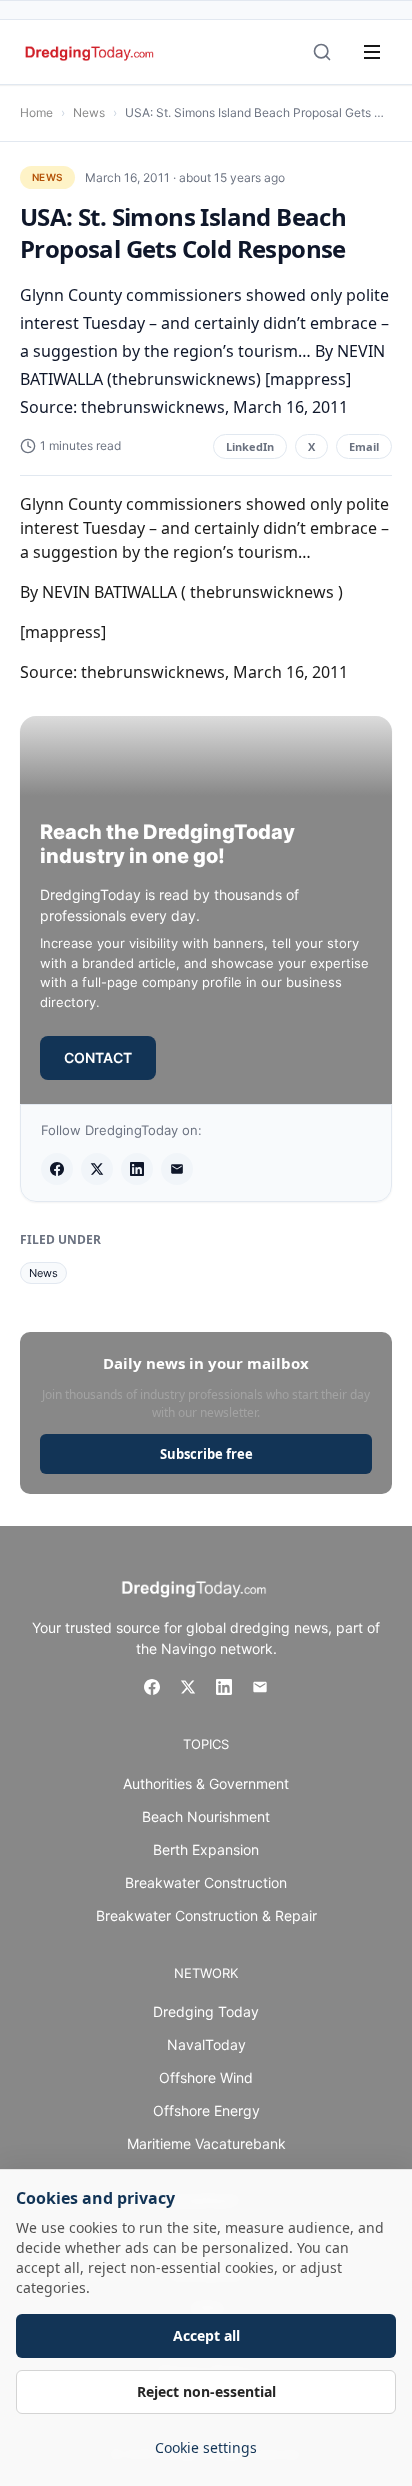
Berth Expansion (206, 1849)
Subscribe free (206, 1454)
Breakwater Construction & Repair (206, 1915)
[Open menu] (372, 52)
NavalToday (206, 2044)
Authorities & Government (206, 1783)
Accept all (206, 2335)
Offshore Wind (206, 2077)
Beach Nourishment (206, 1816)
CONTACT (98, 1057)
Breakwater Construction (206, 1882)
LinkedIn (250, 446)
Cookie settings (206, 2447)
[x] (97, 1169)
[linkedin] (137, 1169)
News (89, 112)
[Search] (322, 52)
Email (364, 446)
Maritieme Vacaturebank (206, 2143)
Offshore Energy (206, 2110)
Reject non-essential (206, 2391)
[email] (177, 1169)
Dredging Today (206, 2011)
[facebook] (57, 1169)
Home (36, 112)
